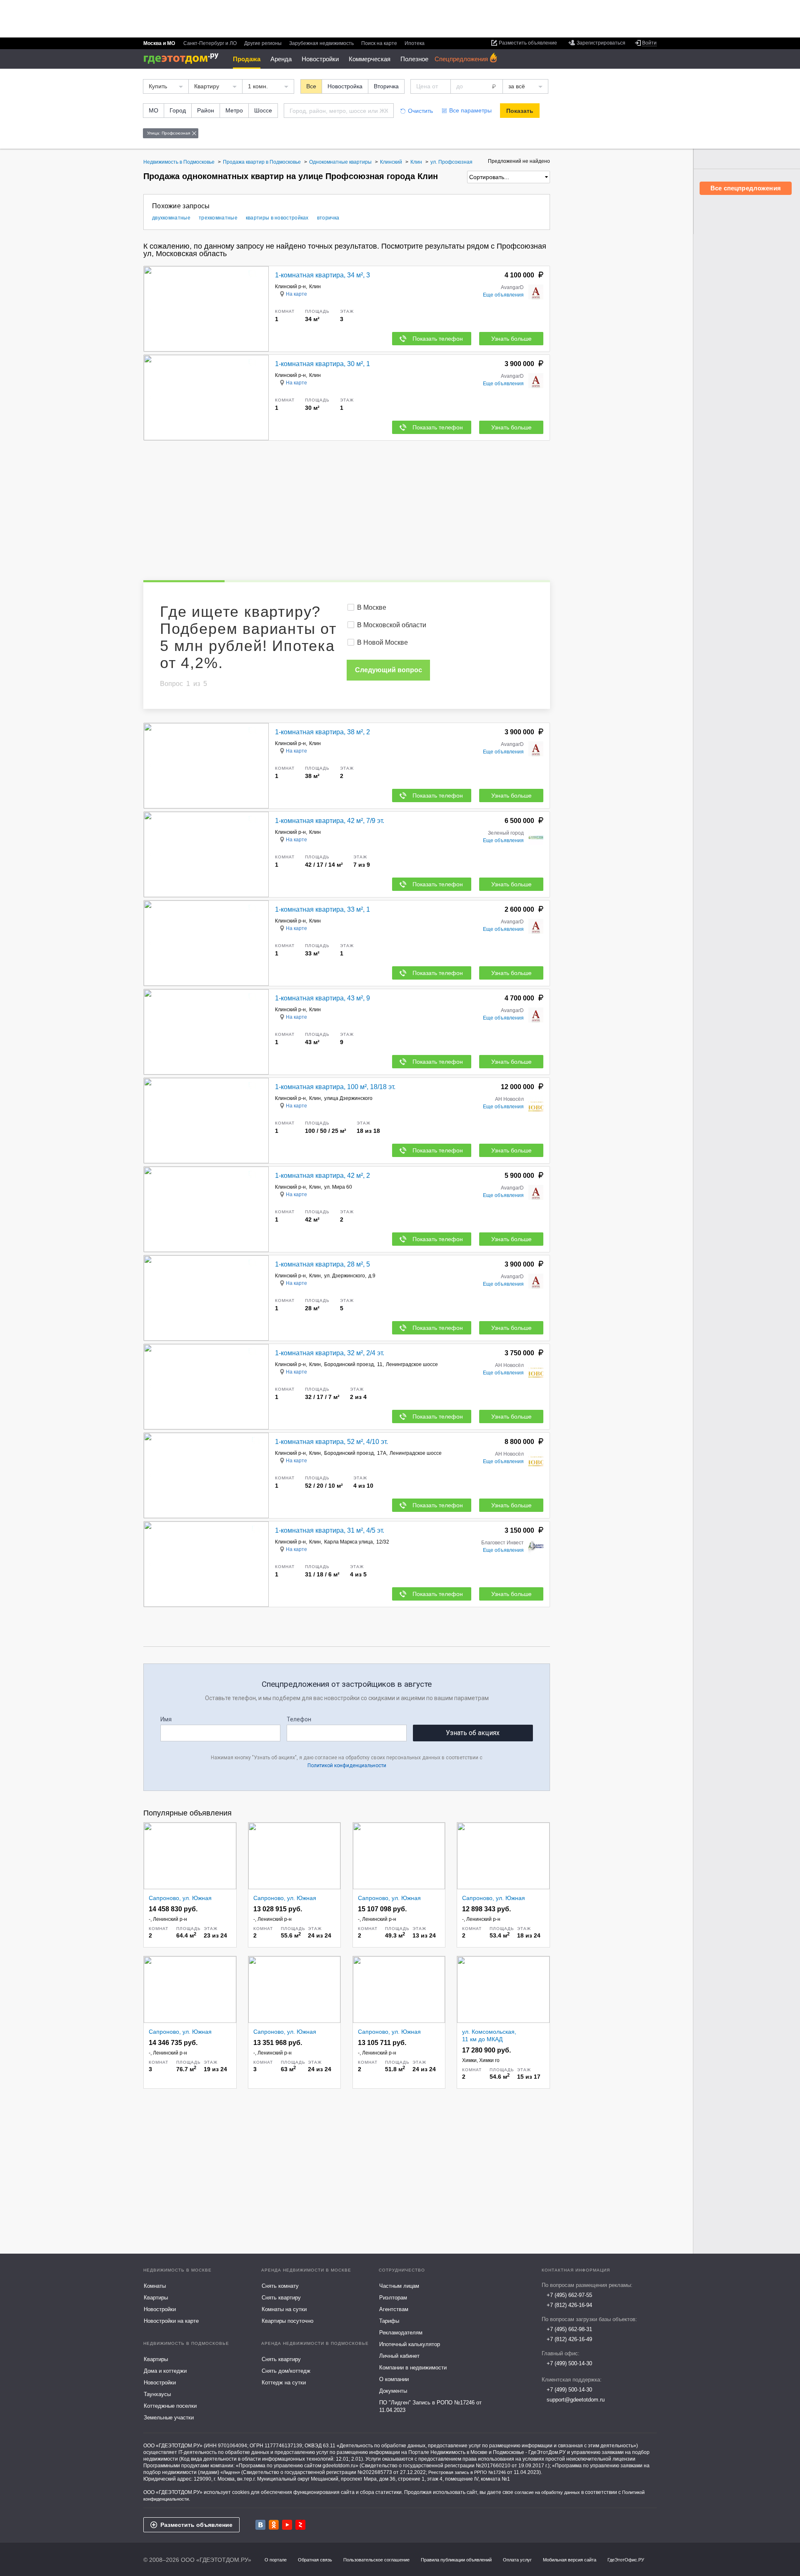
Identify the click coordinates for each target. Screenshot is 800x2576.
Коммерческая (370, 59)
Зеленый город (506, 833)
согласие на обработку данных (547, 2492)
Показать (520, 111)
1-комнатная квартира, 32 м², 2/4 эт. (330, 1353)
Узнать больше (511, 339)
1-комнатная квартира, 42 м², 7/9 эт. (330, 821)
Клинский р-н (290, 287)
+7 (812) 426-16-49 (569, 2339)
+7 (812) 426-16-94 (569, 2305)
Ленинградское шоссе (412, 1364)
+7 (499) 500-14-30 (569, 2363)
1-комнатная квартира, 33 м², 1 (322, 909)
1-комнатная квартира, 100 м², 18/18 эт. (335, 1087)
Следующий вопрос (389, 670)
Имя (166, 1719)
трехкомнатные (218, 218)
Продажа (247, 59)
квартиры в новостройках (277, 218)
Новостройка (345, 86)
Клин (315, 287)
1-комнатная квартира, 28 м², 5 (322, 1264)
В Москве (372, 607)
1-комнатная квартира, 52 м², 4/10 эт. (331, 1442)
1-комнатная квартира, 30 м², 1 (322, 364)
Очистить (420, 111)
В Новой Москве (382, 642)
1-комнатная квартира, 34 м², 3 (322, 275)
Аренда (281, 59)
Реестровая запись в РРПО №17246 (467, 2472)
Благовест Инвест (502, 1543)
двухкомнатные (171, 218)
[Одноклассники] (274, 2525)
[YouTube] (287, 2525)
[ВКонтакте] (260, 2525)
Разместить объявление (196, 2525)
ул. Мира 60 (338, 1187)
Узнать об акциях (473, 1733)
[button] (261, 309)
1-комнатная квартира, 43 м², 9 (322, 998)
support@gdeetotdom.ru (576, 2400)
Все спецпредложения (746, 188)
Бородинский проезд (349, 1364)
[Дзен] (300, 2525)
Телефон (299, 1719)
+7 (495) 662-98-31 (569, 2329)
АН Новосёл (509, 1099)
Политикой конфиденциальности (347, 1766)
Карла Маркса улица (349, 1542)
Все (311, 86)
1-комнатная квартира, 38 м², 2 (322, 732)
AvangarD (512, 287)
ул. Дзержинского (345, 1276)
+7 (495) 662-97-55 (569, 2295)
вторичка (328, 218)
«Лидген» (230, 2472)
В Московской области (392, 625)
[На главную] (184, 59)
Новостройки (320, 59)
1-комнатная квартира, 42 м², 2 (322, 1176)
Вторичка (386, 86)
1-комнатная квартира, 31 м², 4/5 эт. (330, 1530)
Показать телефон (438, 339)
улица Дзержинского (348, 1098)
